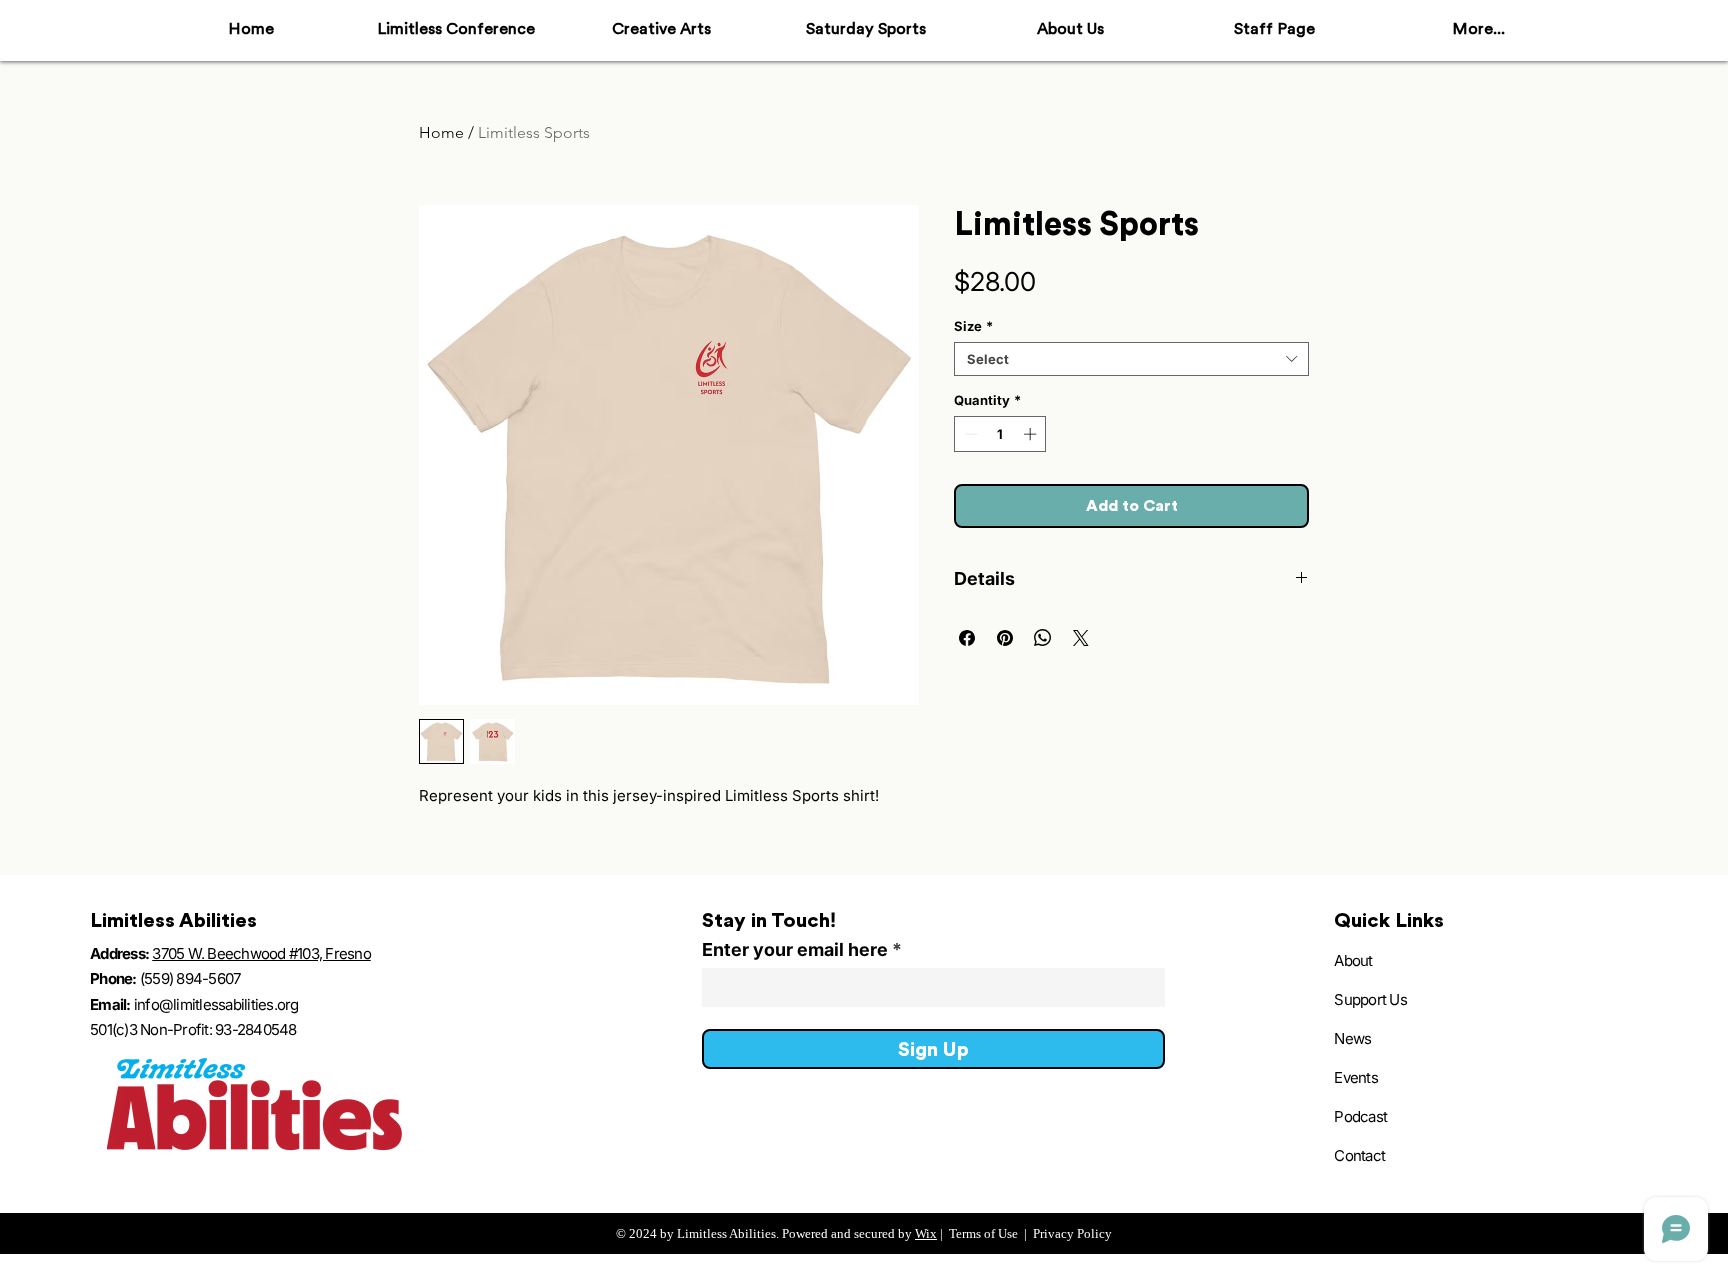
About (1353, 960)
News (1352, 1038)
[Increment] (1032, 434)
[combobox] (1131, 359)
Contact (1359, 1155)
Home (441, 132)
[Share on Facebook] (967, 638)
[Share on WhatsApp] (1043, 638)
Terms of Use (983, 1233)
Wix (926, 1233)
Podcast (1360, 1116)
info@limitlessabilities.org (216, 1004)
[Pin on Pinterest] (1005, 638)
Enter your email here (795, 950)
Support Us (1370, 999)
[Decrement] (969, 434)
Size (973, 326)
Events (1356, 1077)
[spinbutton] (1000, 434)
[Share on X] (1081, 638)
